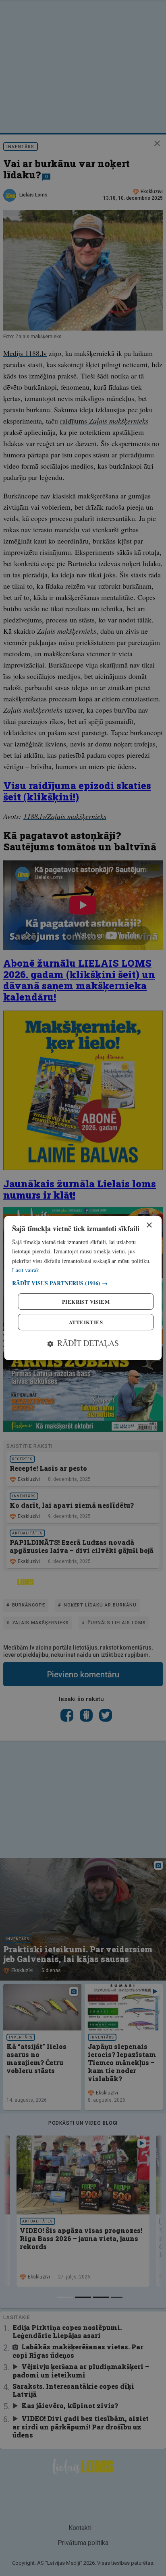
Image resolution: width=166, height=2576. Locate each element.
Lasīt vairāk (26, 1270)
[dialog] (83, 1288)
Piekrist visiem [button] (86, 1301)
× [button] (149, 1225)
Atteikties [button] (86, 1322)
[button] (83, 1283)
